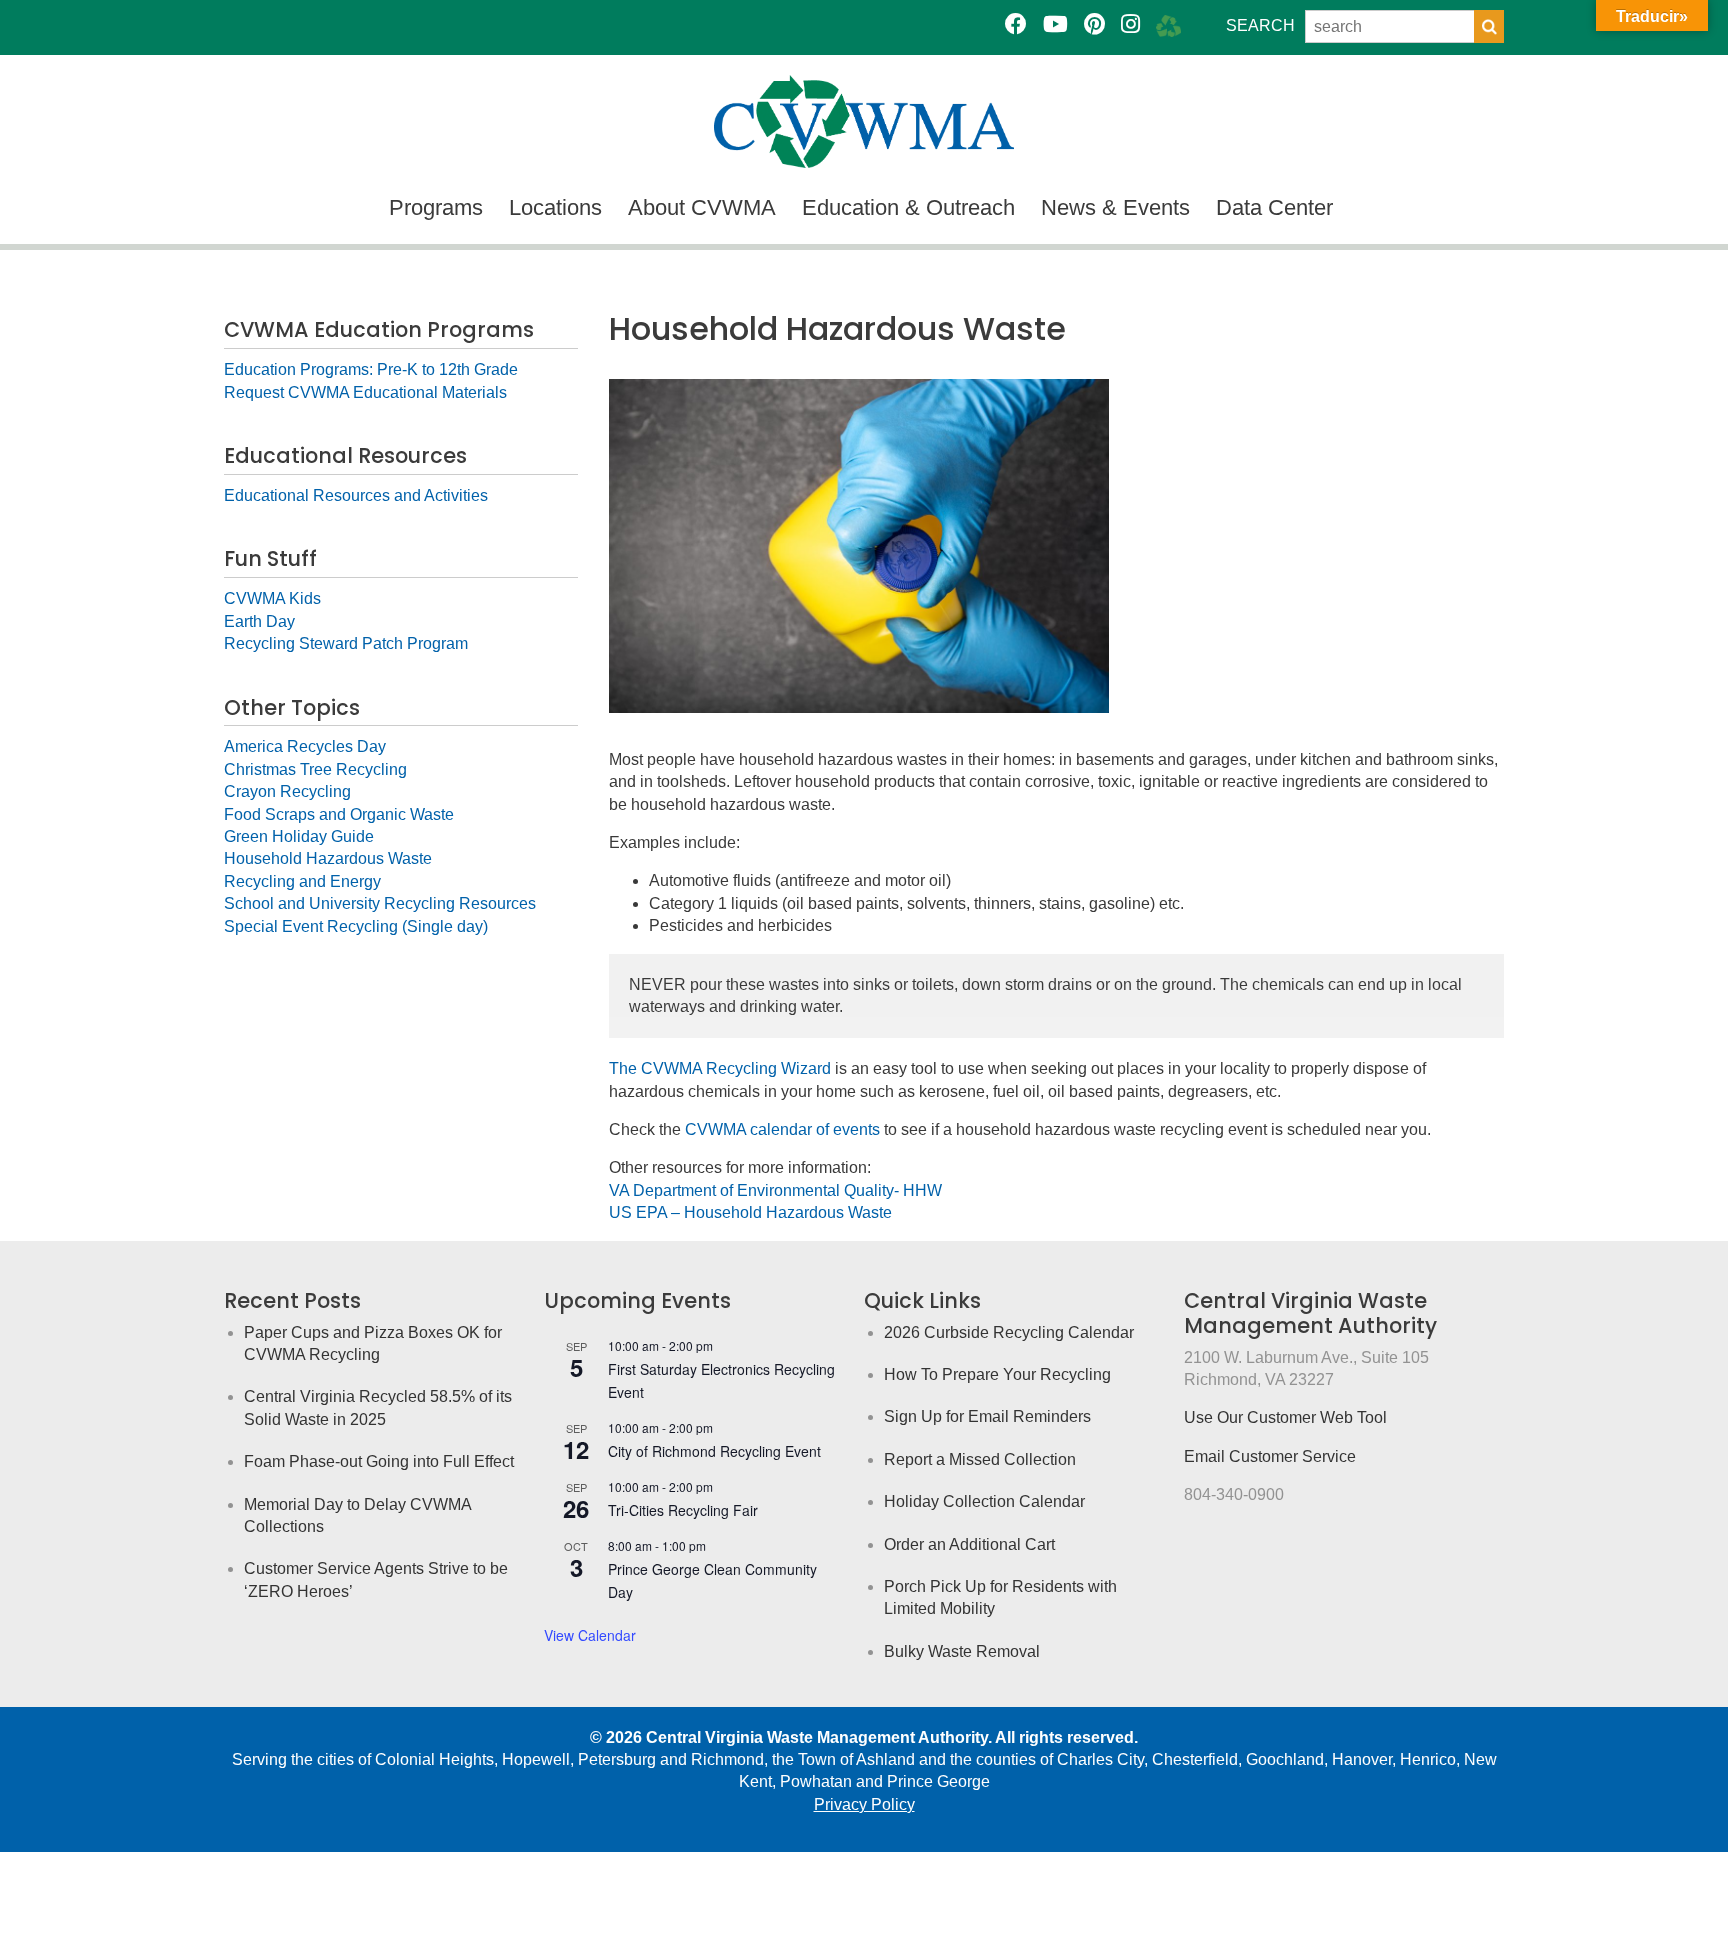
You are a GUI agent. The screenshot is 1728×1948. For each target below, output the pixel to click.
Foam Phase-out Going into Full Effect (379, 1461)
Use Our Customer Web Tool (1285, 1417)
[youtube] (1055, 24)
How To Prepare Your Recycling (997, 1374)
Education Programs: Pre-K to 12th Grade (371, 369)
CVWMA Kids (272, 598)
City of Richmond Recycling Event (714, 1451)
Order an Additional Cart (969, 1544)
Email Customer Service (1270, 1456)
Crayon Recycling (287, 791)
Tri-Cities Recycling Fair (683, 1510)
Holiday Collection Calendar (984, 1501)
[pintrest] (1094, 24)
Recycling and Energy (302, 881)
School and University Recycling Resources (380, 903)
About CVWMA (702, 207)
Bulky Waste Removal (962, 1651)
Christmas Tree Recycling (315, 769)
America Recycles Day (305, 746)
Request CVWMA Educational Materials (365, 392)
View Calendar (590, 1635)
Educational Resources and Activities (356, 495)
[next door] (1168, 24)
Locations (555, 207)
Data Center (1274, 207)
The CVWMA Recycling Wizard (720, 1068)
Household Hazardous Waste (328, 858)
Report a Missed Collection (980, 1459)
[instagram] (1130, 24)
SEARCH (1260, 25)
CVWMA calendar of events (782, 1129)
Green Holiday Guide (299, 836)
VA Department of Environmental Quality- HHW (775, 1190)
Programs (436, 207)
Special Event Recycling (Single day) (356, 926)
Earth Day (259, 621)
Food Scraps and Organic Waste (339, 814)
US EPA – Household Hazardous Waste (750, 1212)
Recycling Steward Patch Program (346, 643)
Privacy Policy (864, 1804)
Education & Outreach (908, 207)
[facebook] (1016, 24)
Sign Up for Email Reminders (987, 1416)
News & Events (1115, 207)
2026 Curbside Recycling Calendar (1009, 1332)
